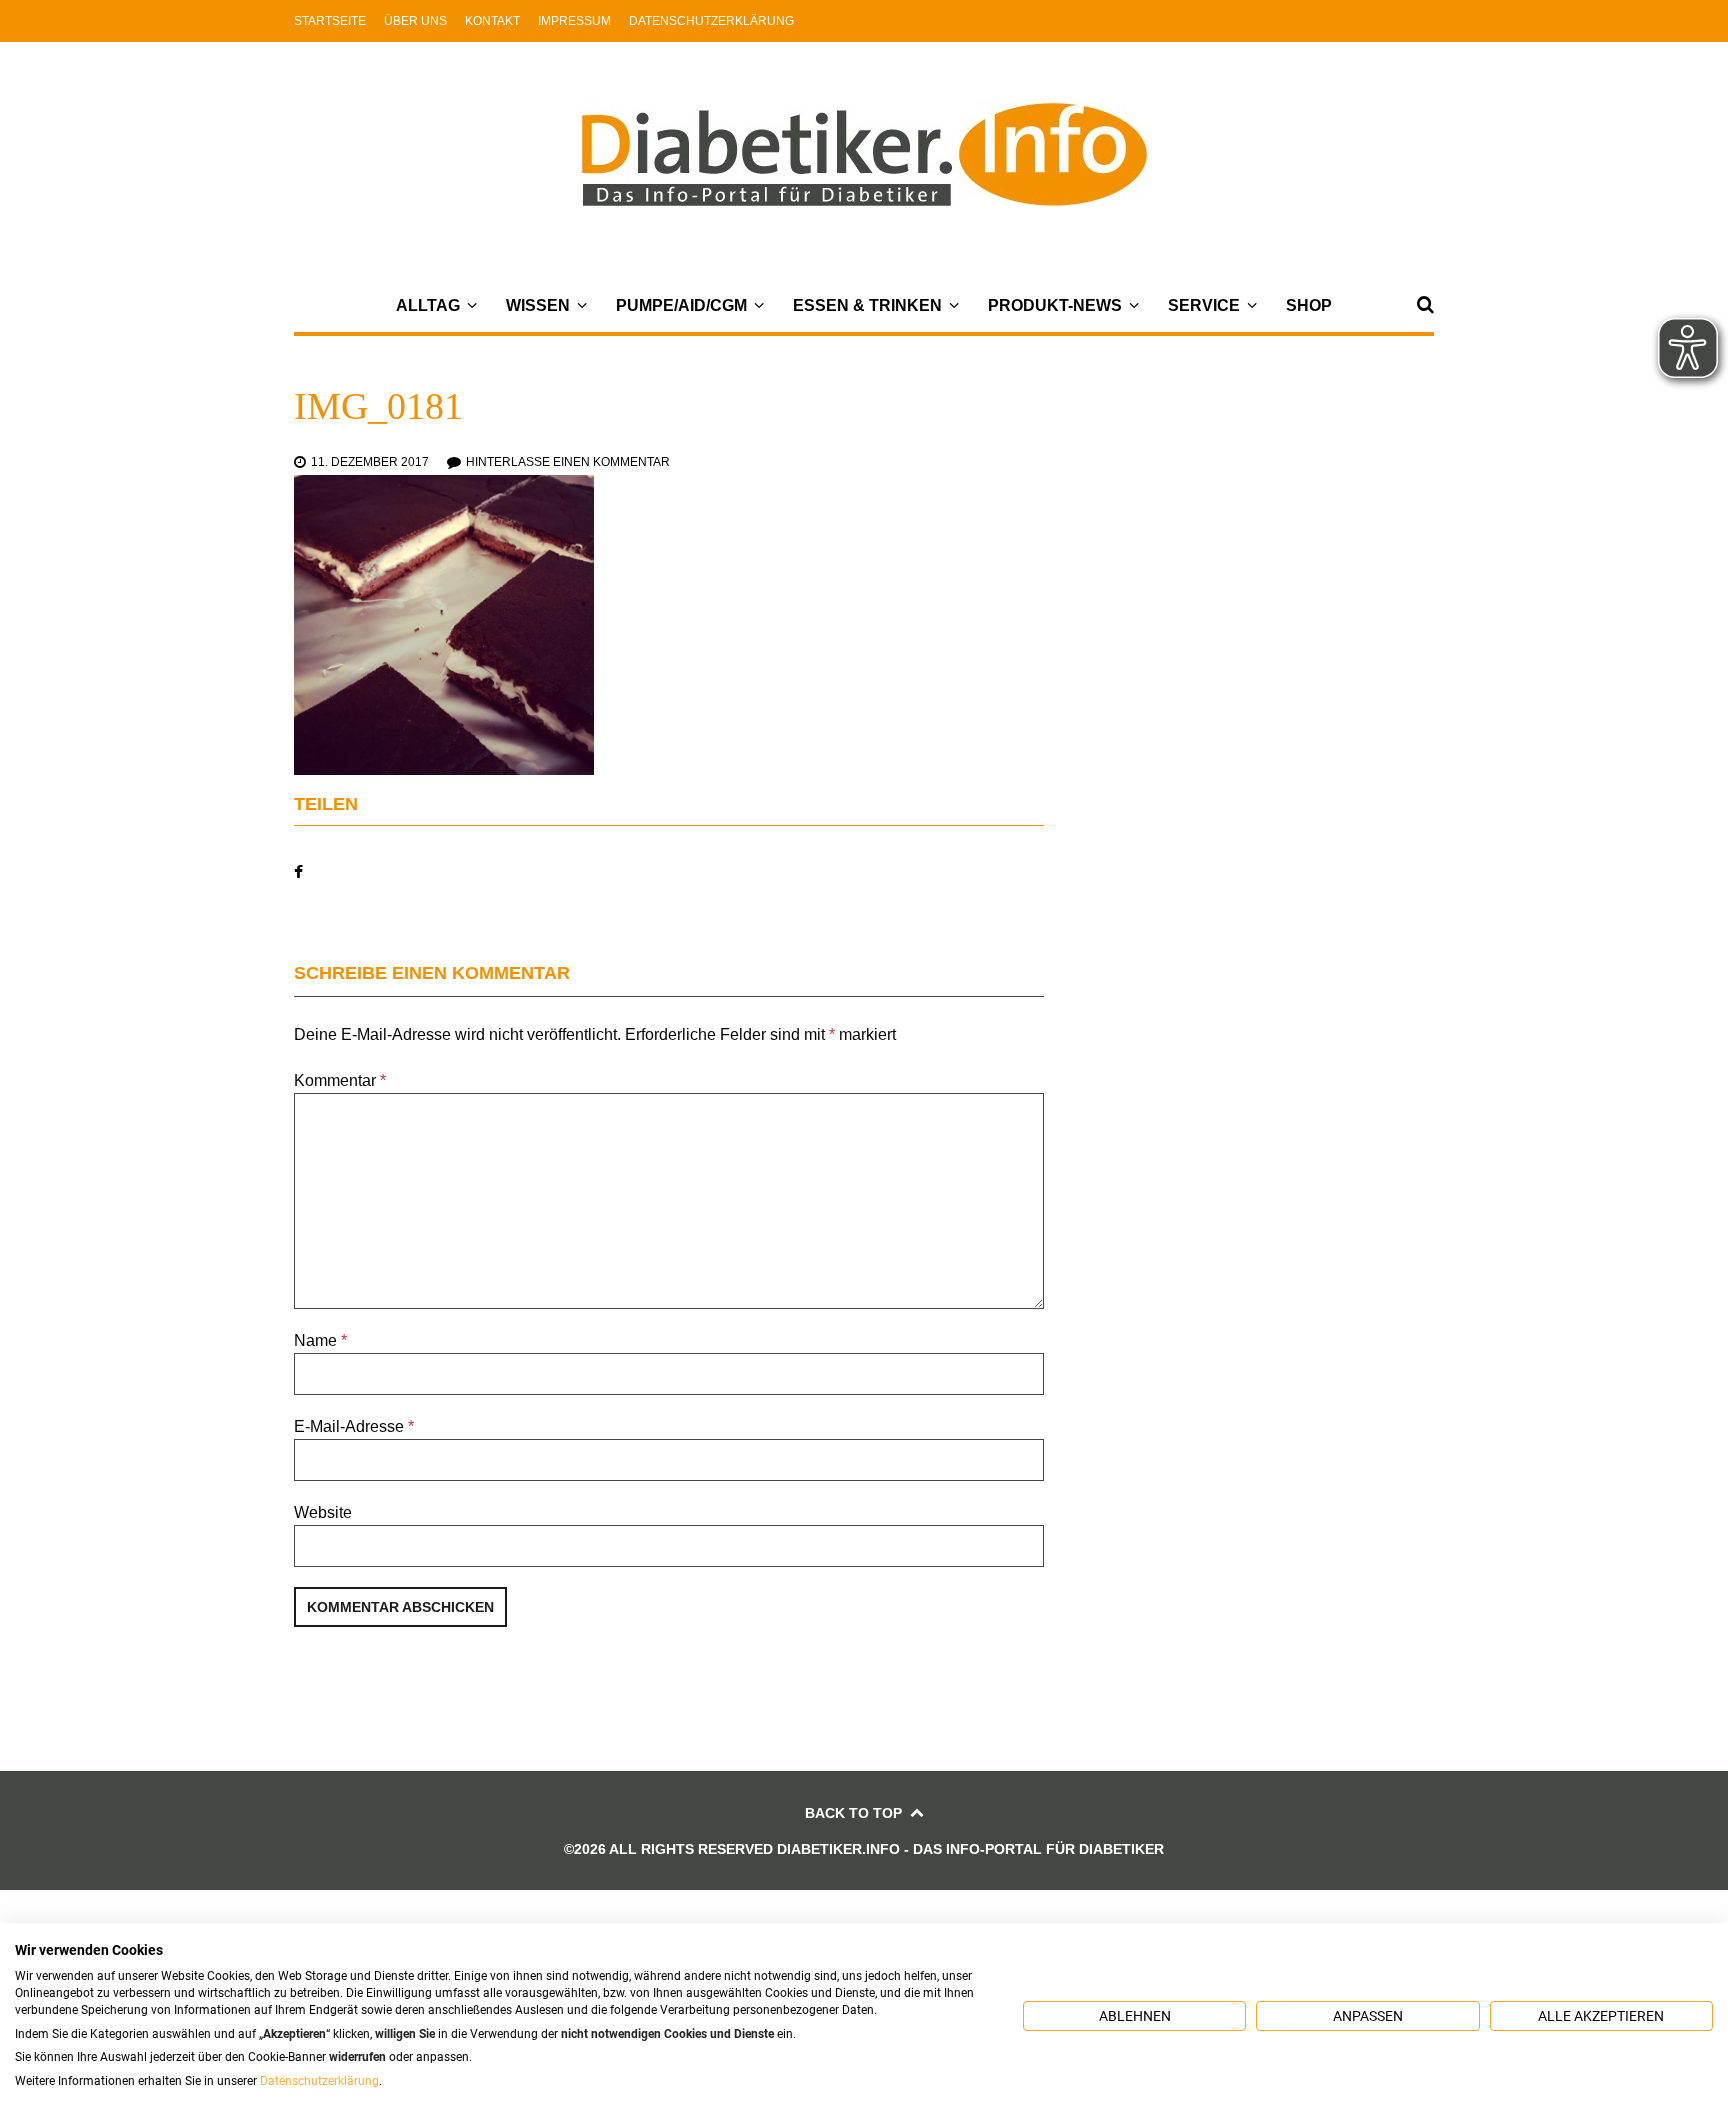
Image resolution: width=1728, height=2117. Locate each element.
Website (323, 1512)
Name (320, 1340)
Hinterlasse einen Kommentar (568, 462)
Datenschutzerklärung (711, 21)
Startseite (330, 21)
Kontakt (492, 21)
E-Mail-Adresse (354, 1426)
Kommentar (340, 1080)
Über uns (415, 21)
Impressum (574, 21)
